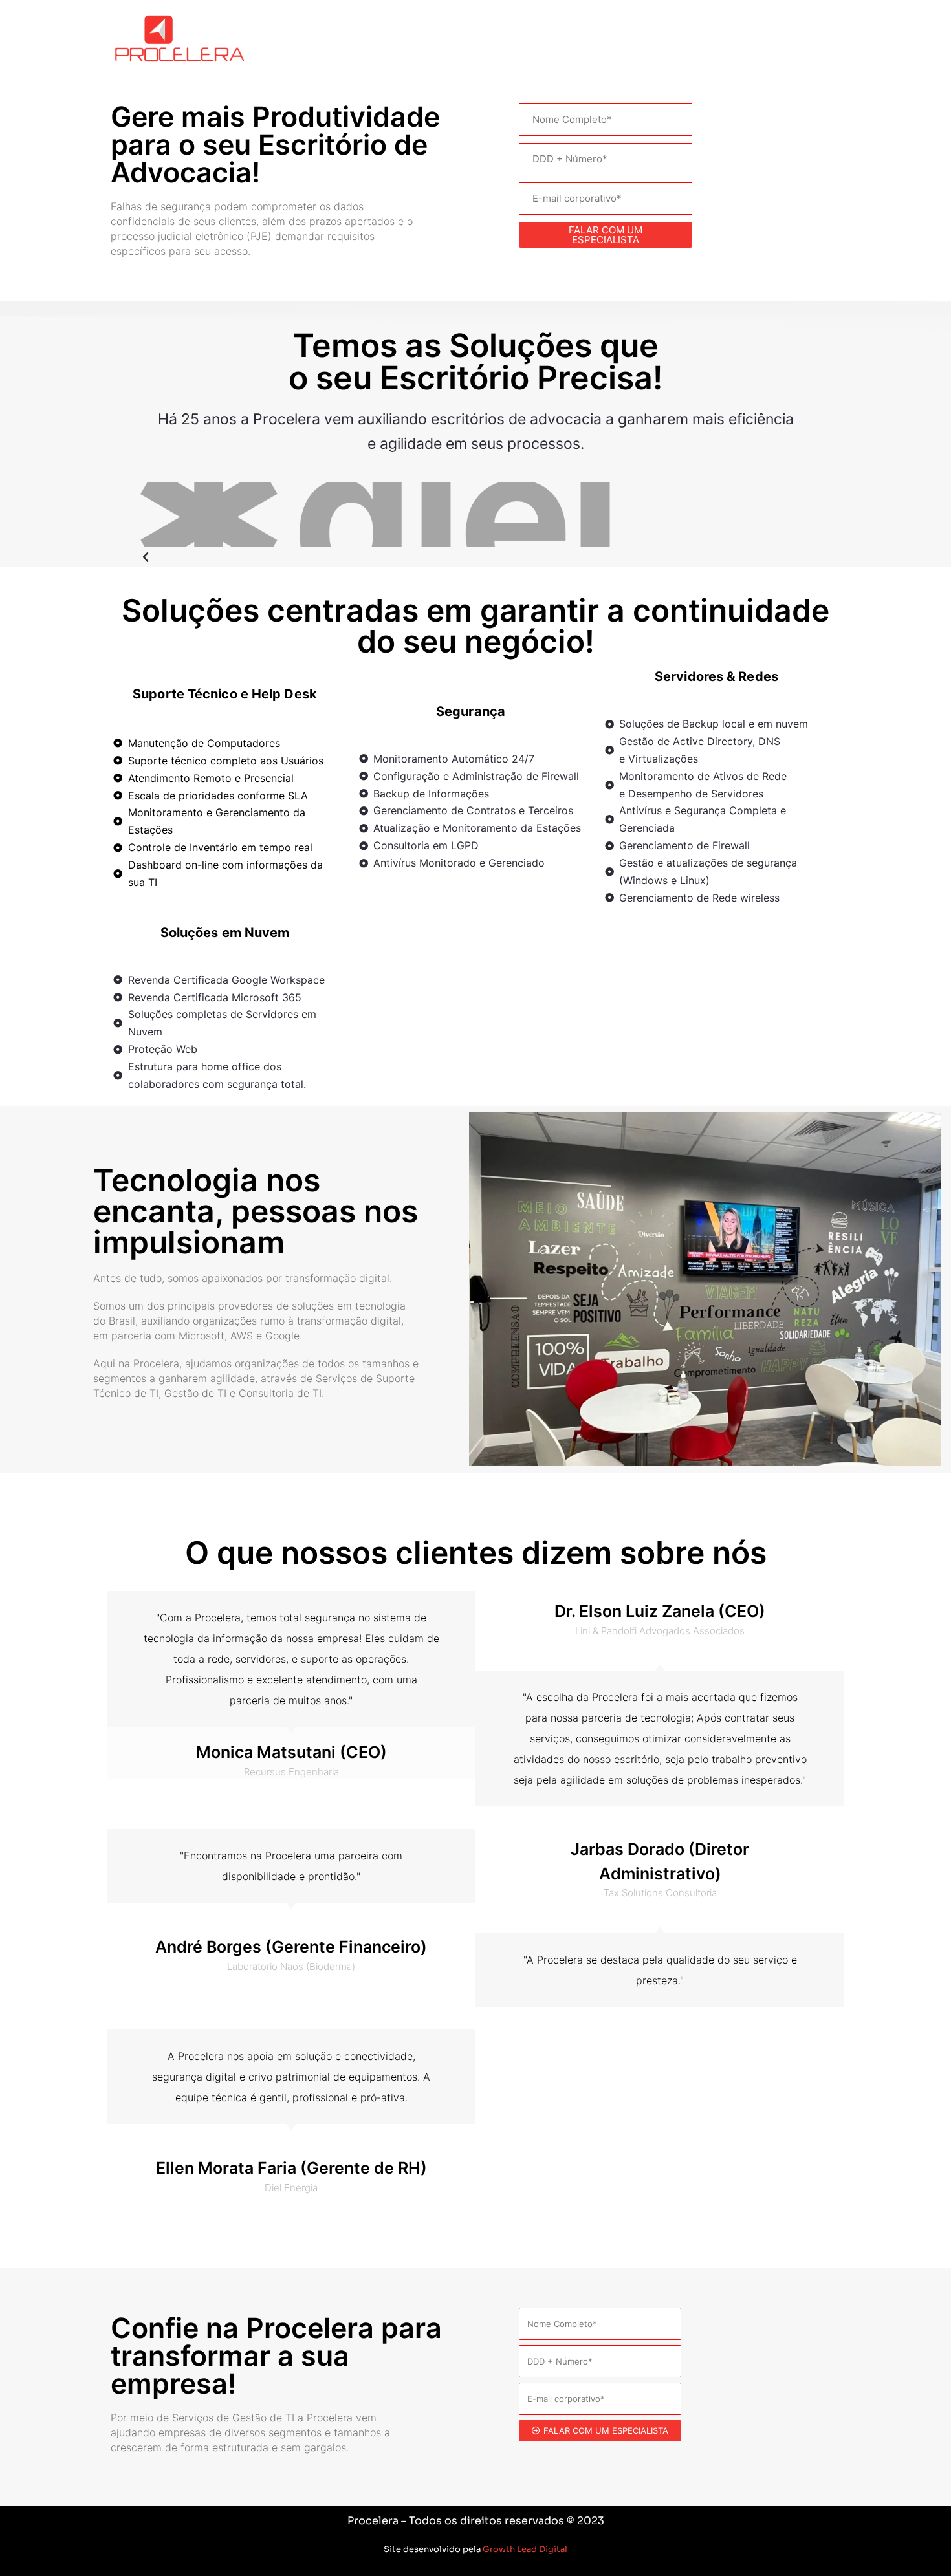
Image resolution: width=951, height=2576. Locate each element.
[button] (385, 558)
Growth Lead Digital (525, 2549)
